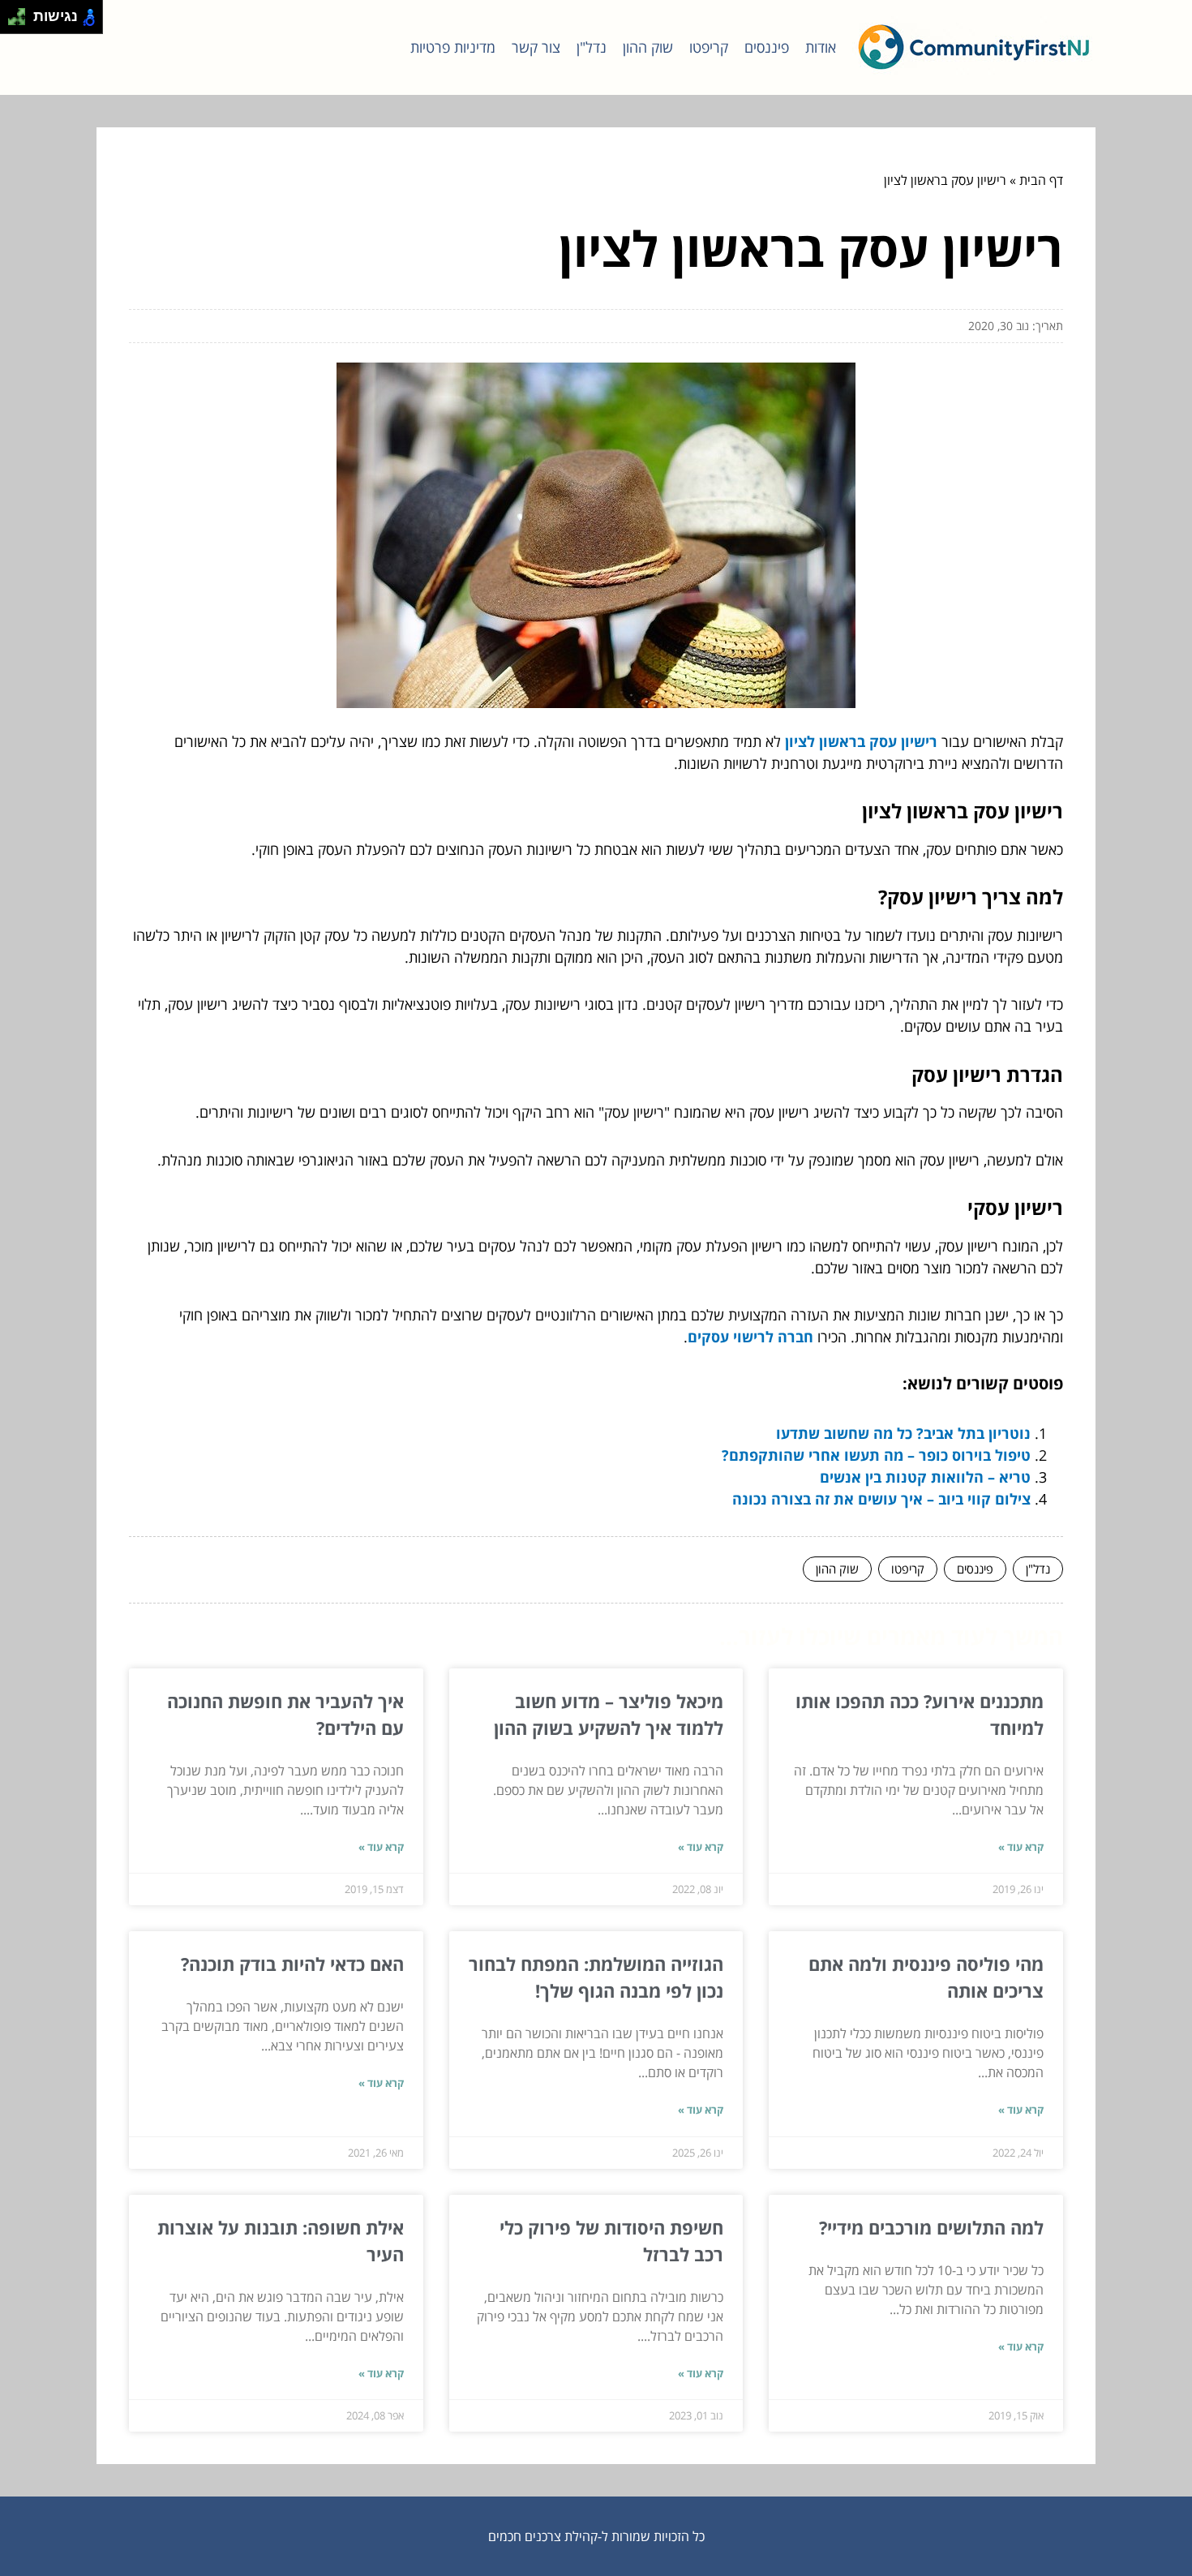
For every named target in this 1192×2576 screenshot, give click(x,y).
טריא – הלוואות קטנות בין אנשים (925, 1477)
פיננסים (767, 47)
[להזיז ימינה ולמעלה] (21, 13)
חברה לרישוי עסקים (750, 1337)
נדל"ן (592, 47)
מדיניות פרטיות (453, 47)
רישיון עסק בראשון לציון (861, 741)
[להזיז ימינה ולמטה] (21, 21)
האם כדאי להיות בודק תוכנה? (292, 1964)
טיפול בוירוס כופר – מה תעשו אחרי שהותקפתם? (876, 1455)
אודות (821, 47)
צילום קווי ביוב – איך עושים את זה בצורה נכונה (881, 1499)
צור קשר (536, 47)
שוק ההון (648, 47)
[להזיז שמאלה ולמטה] (13, 21)
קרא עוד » (1021, 1847)
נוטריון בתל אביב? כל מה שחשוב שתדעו (903, 1433)
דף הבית (1041, 180)
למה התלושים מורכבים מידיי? (931, 2227)
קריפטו (709, 47)
